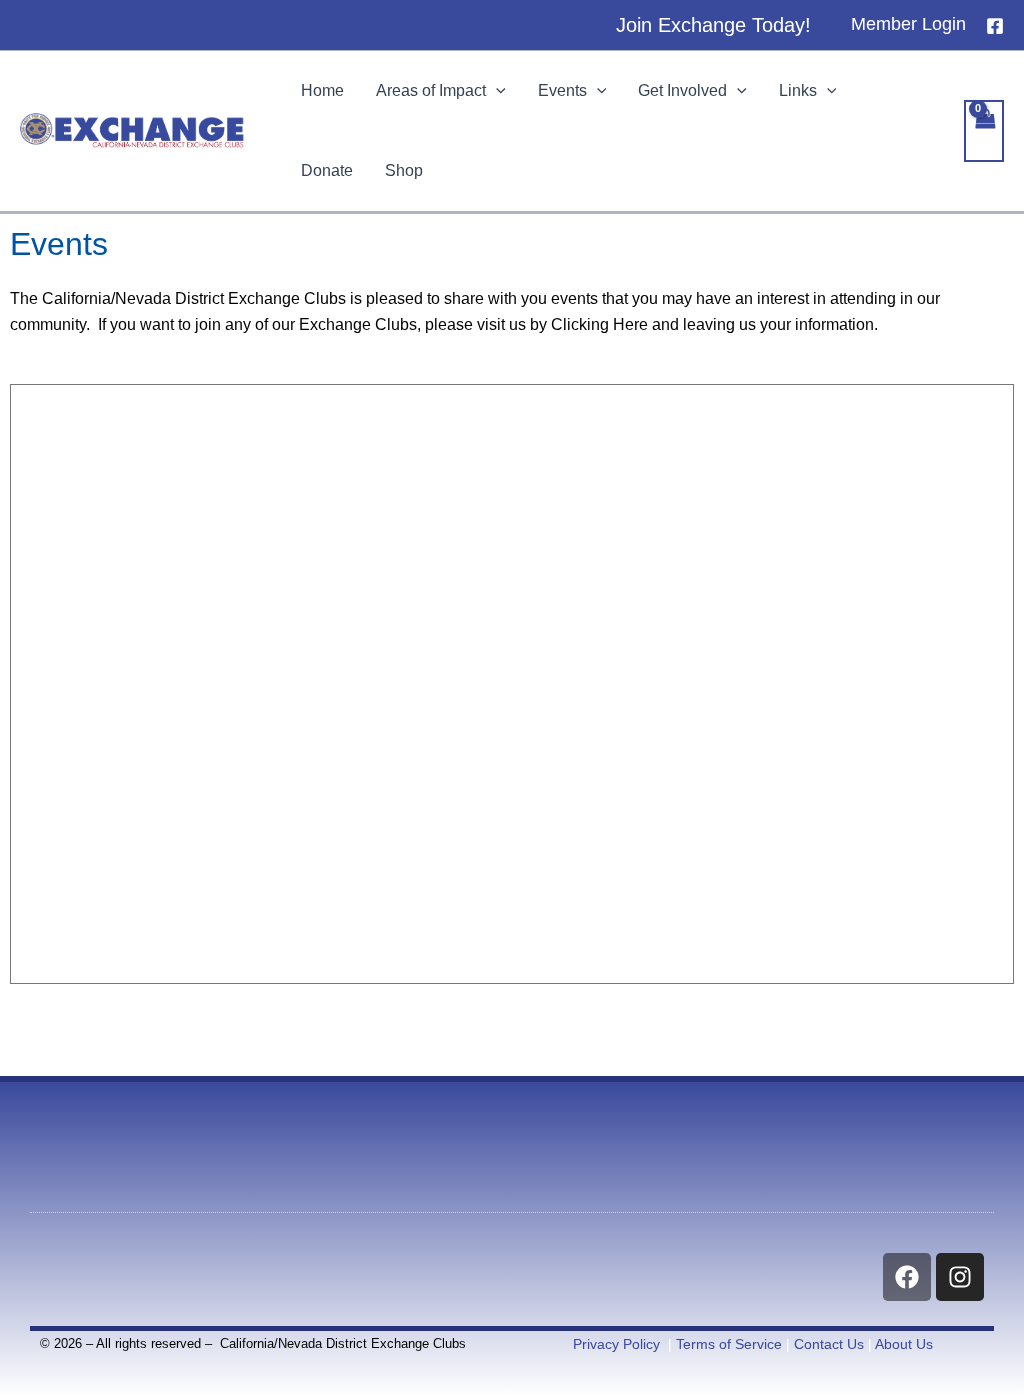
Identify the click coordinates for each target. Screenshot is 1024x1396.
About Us (904, 1344)
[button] (713, 25)
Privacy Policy (616, 1344)
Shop (404, 170)
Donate (327, 170)
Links (798, 90)
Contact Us (829, 1344)
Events (562, 90)
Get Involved (682, 90)
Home (322, 90)
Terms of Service (729, 1344)
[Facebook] (995, 26)
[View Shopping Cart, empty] (984, 131)
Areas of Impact (431, 90)
